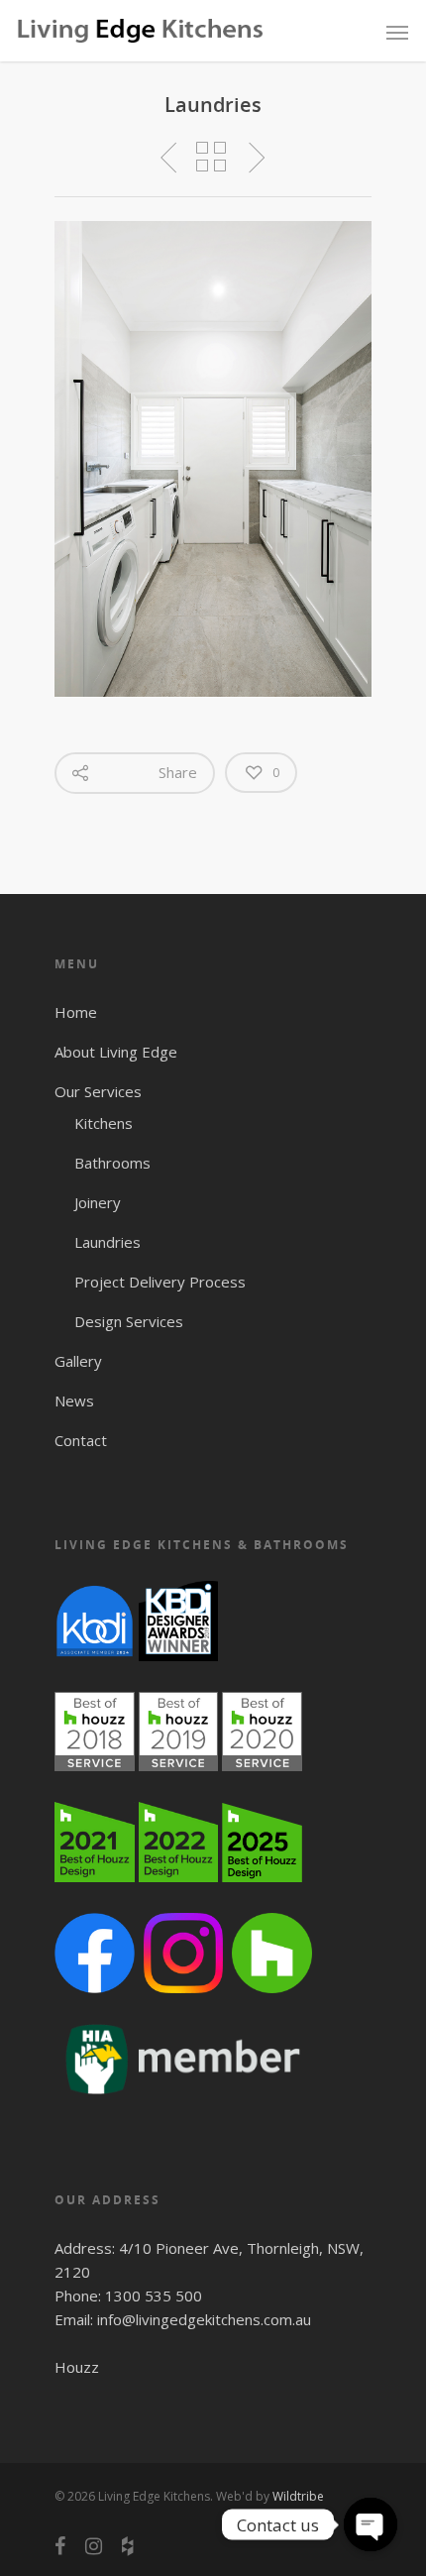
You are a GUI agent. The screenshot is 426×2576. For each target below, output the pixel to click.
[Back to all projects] (211, 158)
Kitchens (104, 1123)
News (74, 1400)
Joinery (98, 1202)
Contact (81, 1440)
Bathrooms (112, 1163)
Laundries (107, 1242)
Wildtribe (298, 2496)
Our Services (98, 1091)
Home (76, 1012)
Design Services (129, 1321)
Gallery (78, 1361)
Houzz (77, 2367)
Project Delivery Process (160, 1282)
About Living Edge (116, 1052)
